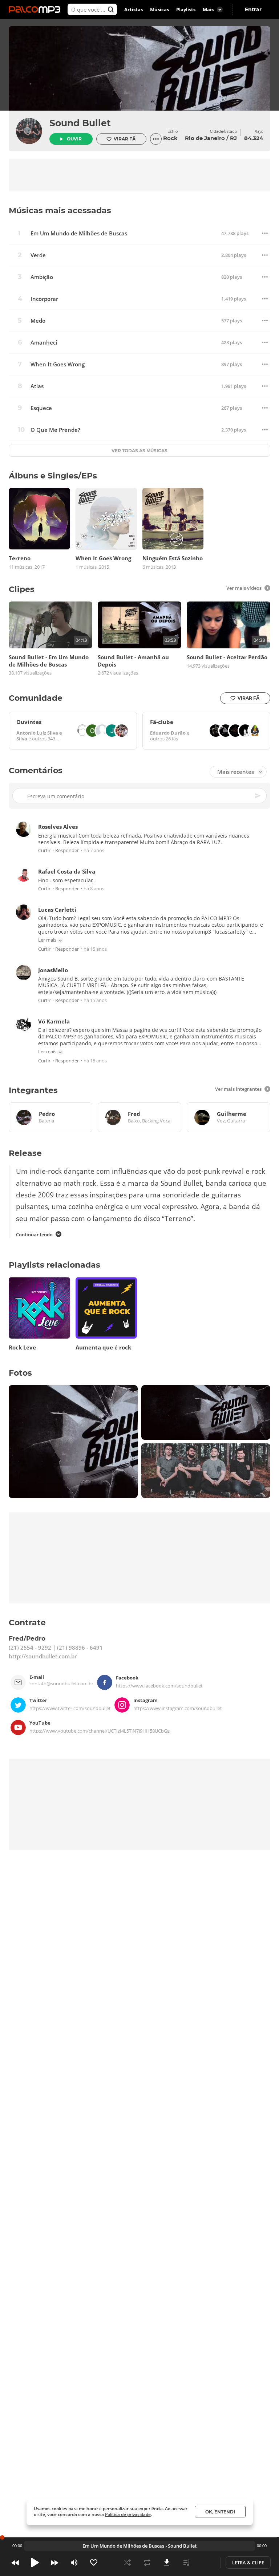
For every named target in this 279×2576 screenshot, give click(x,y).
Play (35, 2563)
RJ (233, 138)
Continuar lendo (34, 1235)
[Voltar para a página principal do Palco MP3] (36, 9)
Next (54, 2563)
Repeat (147, 2563)
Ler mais (47, 940)
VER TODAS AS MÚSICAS (139, 451)
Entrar (253, 9)
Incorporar (44, 299)
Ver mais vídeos (244, 588)
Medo (38, 321)
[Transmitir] (206, 2563)
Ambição (42, 277)
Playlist (186, 2563)
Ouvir (74, 139)
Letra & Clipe (248, 2563)
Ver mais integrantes (238, 1089)
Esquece (41, 408)
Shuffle (128, 2563)
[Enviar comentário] (258, 796)
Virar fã (125, 139)
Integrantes (33, 1090)
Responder (67, 850)
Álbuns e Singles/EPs (53, 476)
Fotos (20, 1373)
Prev (15, 2563)
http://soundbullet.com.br (43, 1657)
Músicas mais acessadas (60, 210)
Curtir (44, 850)
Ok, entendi (220, 2512)
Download (167, 2563)
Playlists (186, 9)
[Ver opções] (156, 139)
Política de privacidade (128, 2514)
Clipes (22, 589)
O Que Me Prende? (55, 430)
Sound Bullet (80, 123)
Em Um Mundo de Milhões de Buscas (79, 233)
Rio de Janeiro (205, 138)
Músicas (159, 9)
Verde (38, 255)
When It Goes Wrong (58, 364)
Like (94, 2563)
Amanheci (44, 343)
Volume (74, 2563)
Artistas (134, 9)
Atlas (37, 386)
